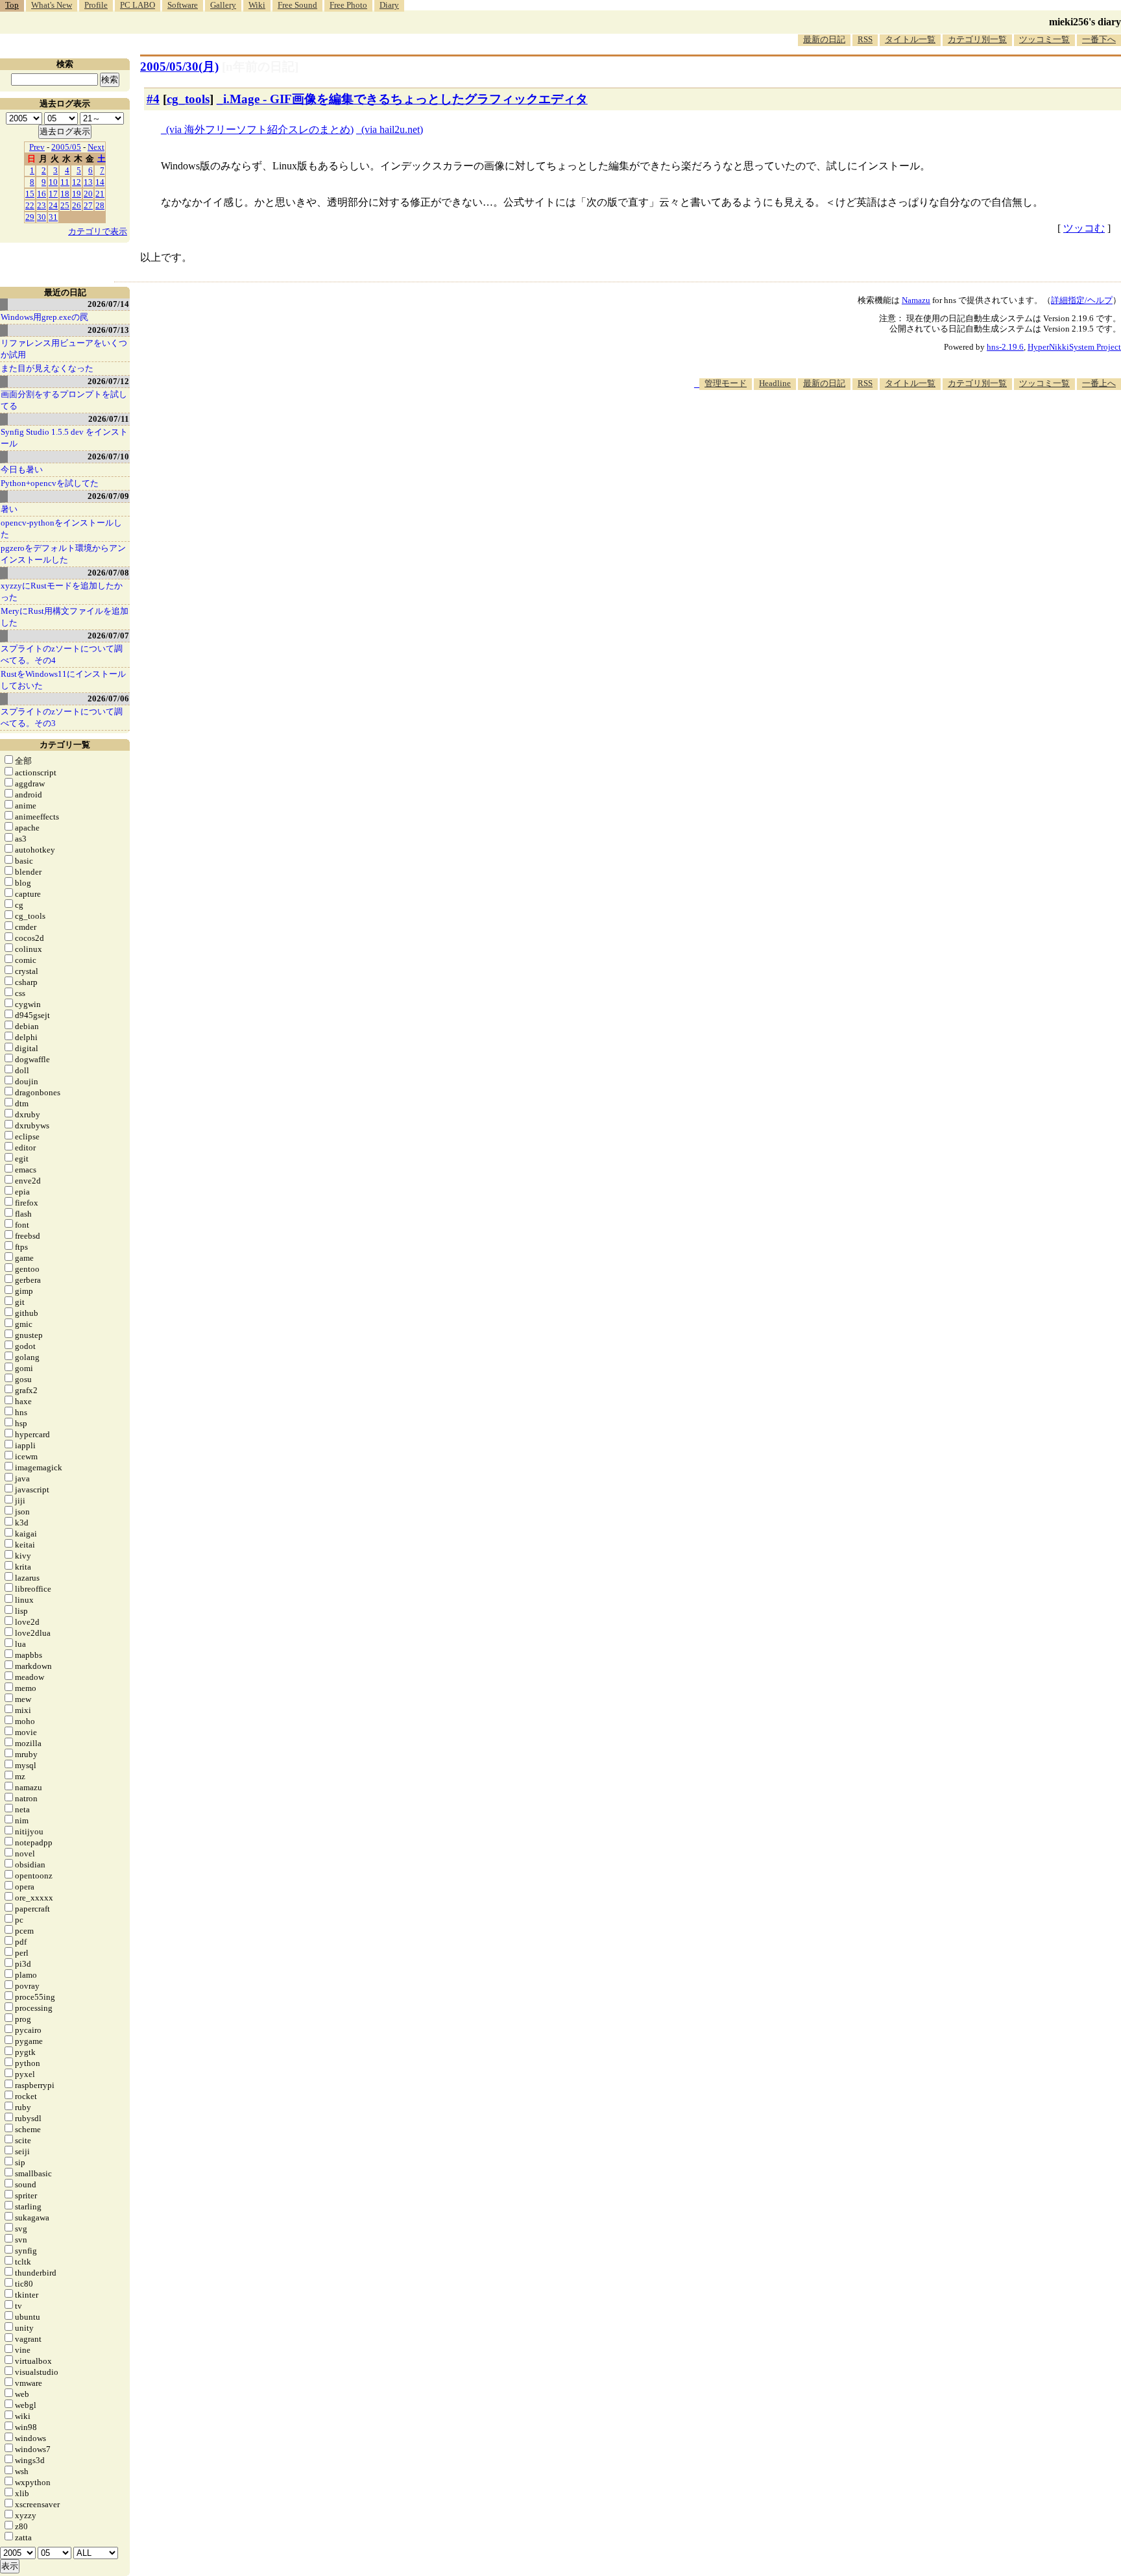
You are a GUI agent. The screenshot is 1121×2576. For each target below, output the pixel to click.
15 (30, 194)
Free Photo (348, 5)
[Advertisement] (885, 430)
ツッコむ (1084, 228)
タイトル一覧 (910, 39)
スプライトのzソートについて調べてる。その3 (62, 717)
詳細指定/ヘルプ (1082, 300)
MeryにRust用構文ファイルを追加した (65, 617)
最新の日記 (824, 39)
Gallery (223, 5)
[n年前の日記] (260, 67)
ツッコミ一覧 (1044, 39)
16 (42, 194)
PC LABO (138, 5)
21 (100, 194)
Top (12, 5)
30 (42, 217)
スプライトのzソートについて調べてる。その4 (62, 654)
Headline (775, 383)
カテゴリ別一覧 (977, 39)
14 (100, 182)
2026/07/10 (108, 456)
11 (65, 182)
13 (88, 182)
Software (183, 5)
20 (88, 194)
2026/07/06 (108, 699)
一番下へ (1099, 39)
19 (77, 194)
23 (42, 205)
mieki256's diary (1085, 22)
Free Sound (297, 5)
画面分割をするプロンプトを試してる (64, 400)
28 (100, 205)
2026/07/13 (108, 330)
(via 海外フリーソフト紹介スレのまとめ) (260, 129)
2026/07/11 (109, 419)
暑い (9, 509)
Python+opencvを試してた (50, 483)
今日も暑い (22, 469)
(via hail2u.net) (392, 129)
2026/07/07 (108, 636)
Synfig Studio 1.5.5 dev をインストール (64, 438)
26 (77, 205)
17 (53, 194)
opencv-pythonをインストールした (61, 529)
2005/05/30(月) (179, 67)
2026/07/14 (108, 304)
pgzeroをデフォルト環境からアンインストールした (63, 554)
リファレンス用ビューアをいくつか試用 (64, 349)
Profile (96, 5)
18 (65, 194)
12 (77, 182)
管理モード (726, 383)
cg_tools (188, 99)
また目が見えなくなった (47, 368)
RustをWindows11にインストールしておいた (63, 680)
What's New (52, 5)
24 (53, 205)
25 (65, 205)
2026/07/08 (108, 573)
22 (30, 205)
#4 (153, 99)
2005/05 (66, 147)
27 (88, 205)
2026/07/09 (108, 496)
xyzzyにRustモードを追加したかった (62, 591)
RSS (865, 39)
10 (53, 182)
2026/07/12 (108, 381)
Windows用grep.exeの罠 (44, 317)
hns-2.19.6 (1005, 347)
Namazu (916, 300)
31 (53, 217)
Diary (389, 5)
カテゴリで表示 (98, 231)
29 (30, 217)
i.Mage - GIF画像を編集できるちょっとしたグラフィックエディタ (405, 99)
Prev (37, 147)
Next (96, 147)
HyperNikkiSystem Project (1074, 347)
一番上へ (1099, 383)
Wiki (257, 5)
